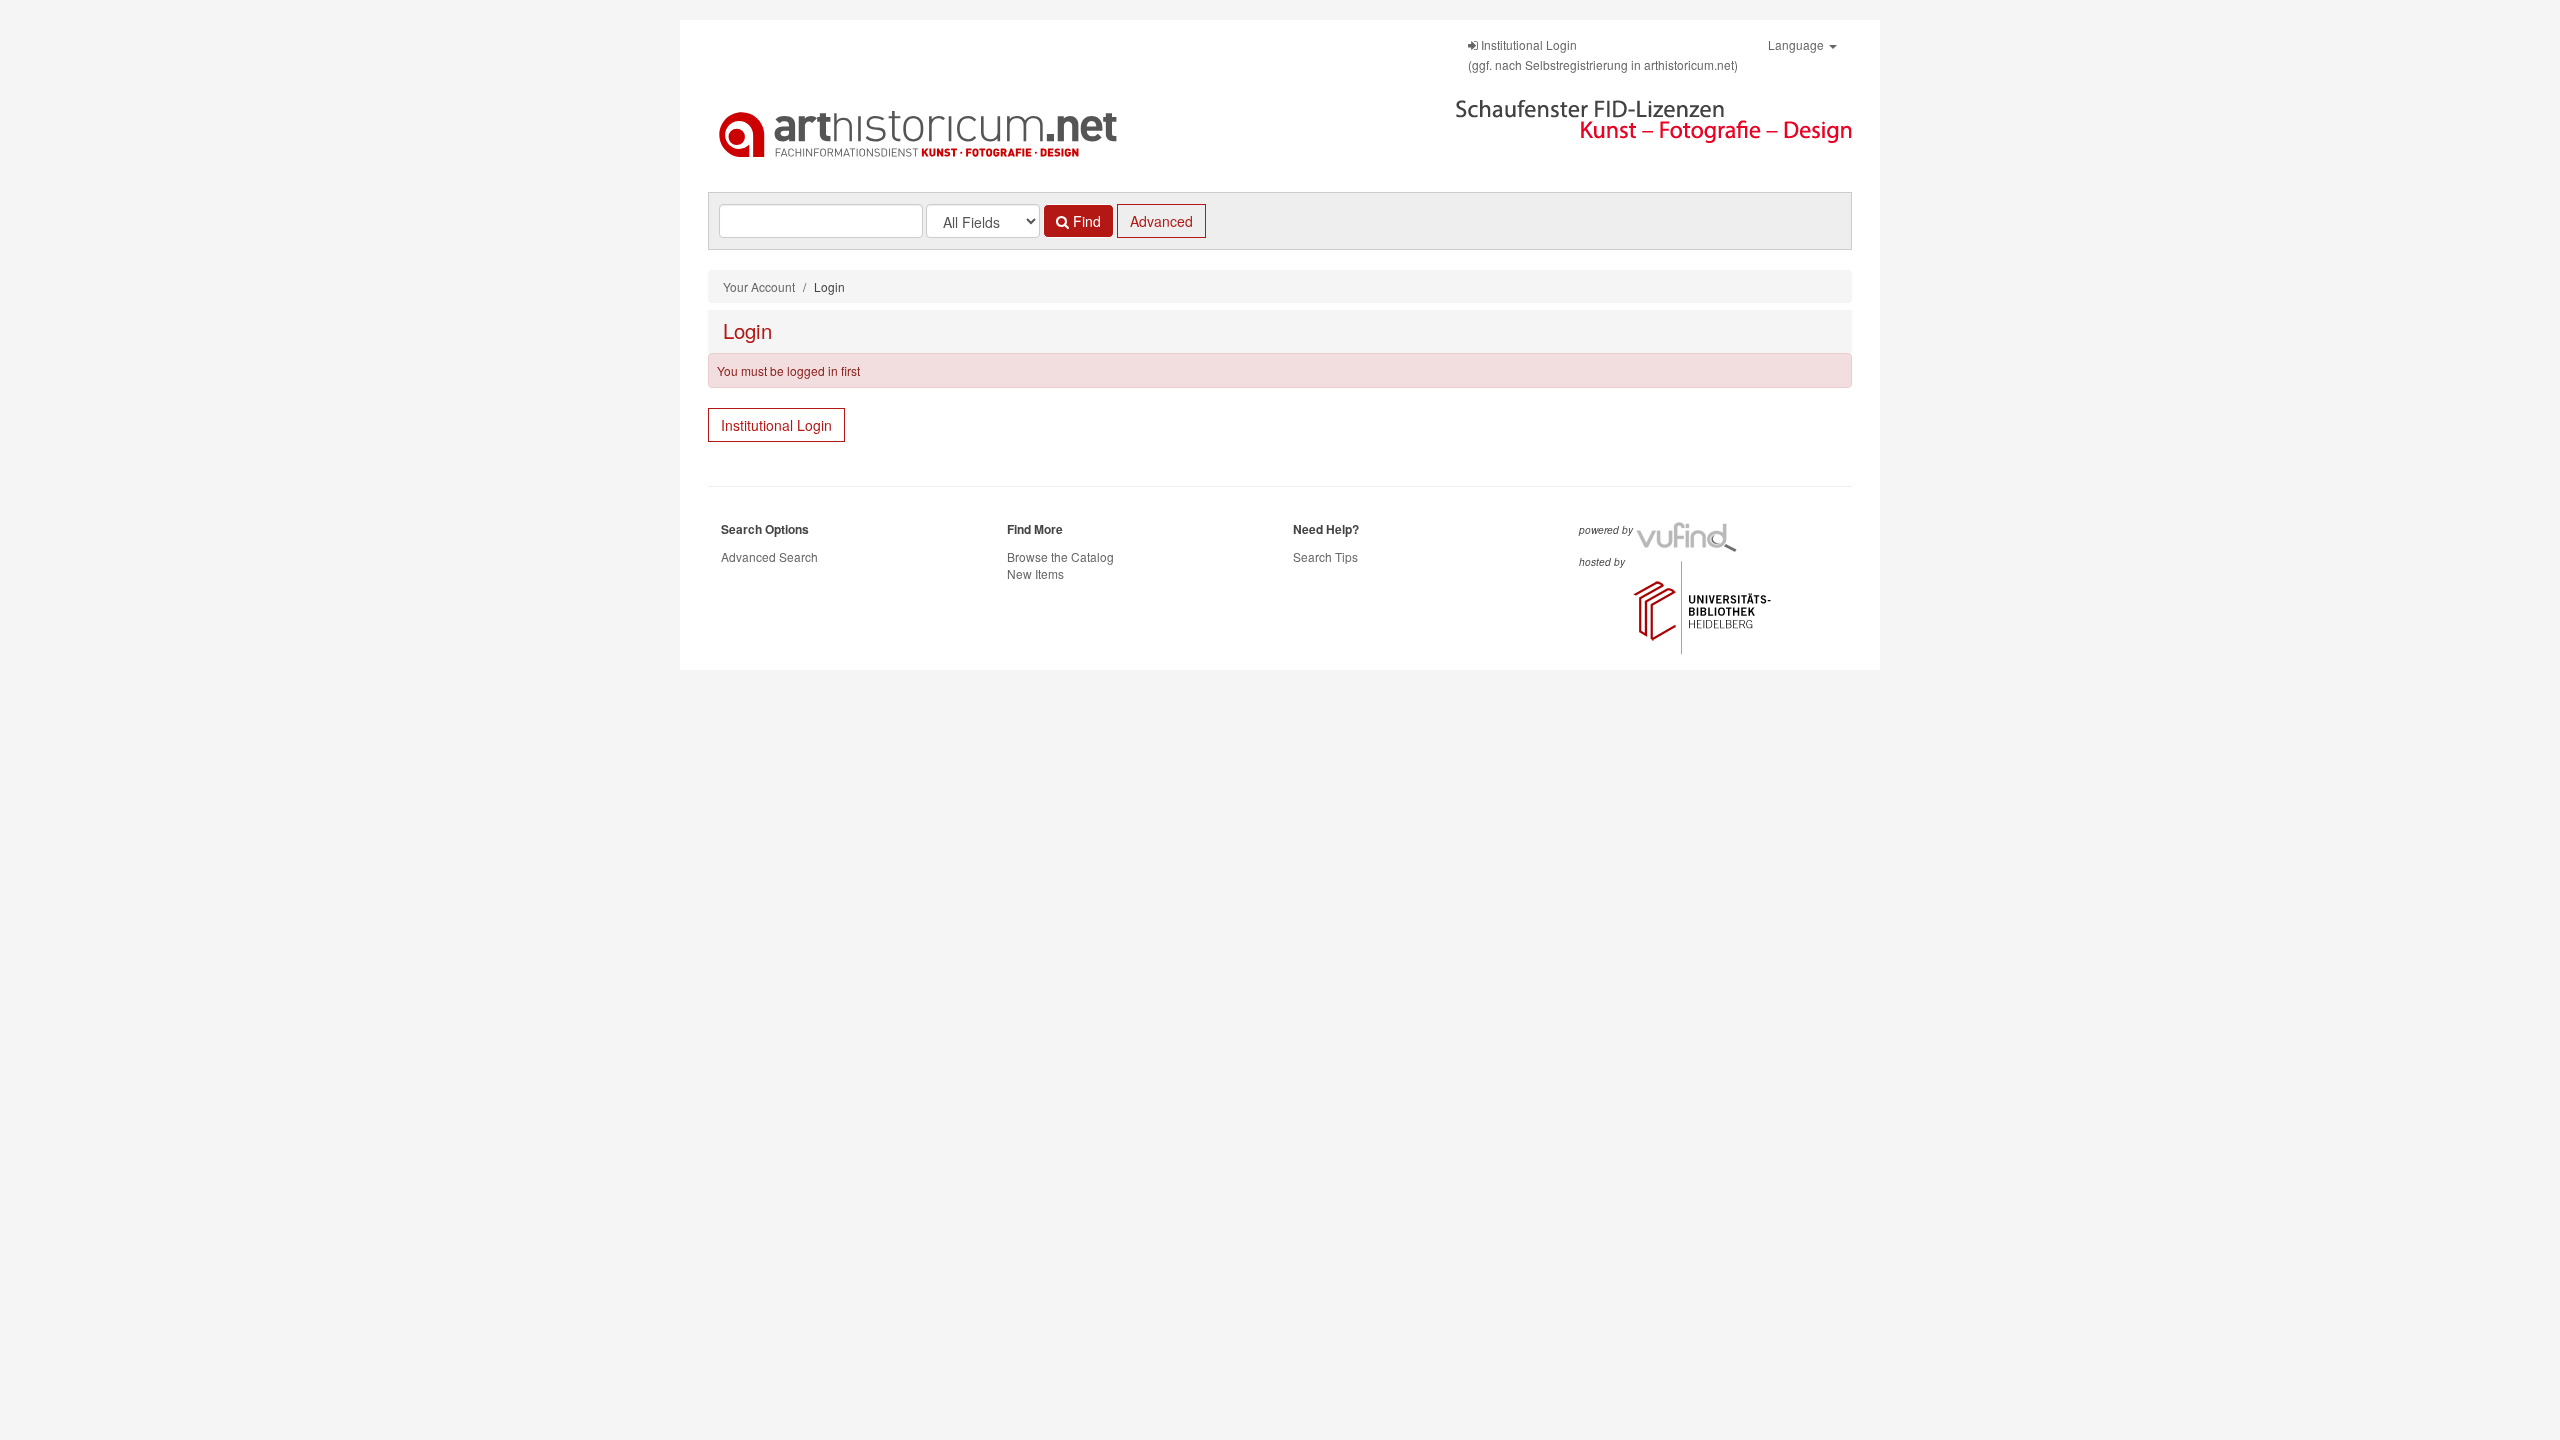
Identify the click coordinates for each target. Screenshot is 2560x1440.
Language (1797, 44)
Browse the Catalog (1060, 556)
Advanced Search (769, 556)
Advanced (1161, 221)
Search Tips (1325, 556)
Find (1085, 221)
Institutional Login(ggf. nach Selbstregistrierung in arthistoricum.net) (1603, 54)
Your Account (759, 286)
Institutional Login (776, 425)
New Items (1035, 573)
